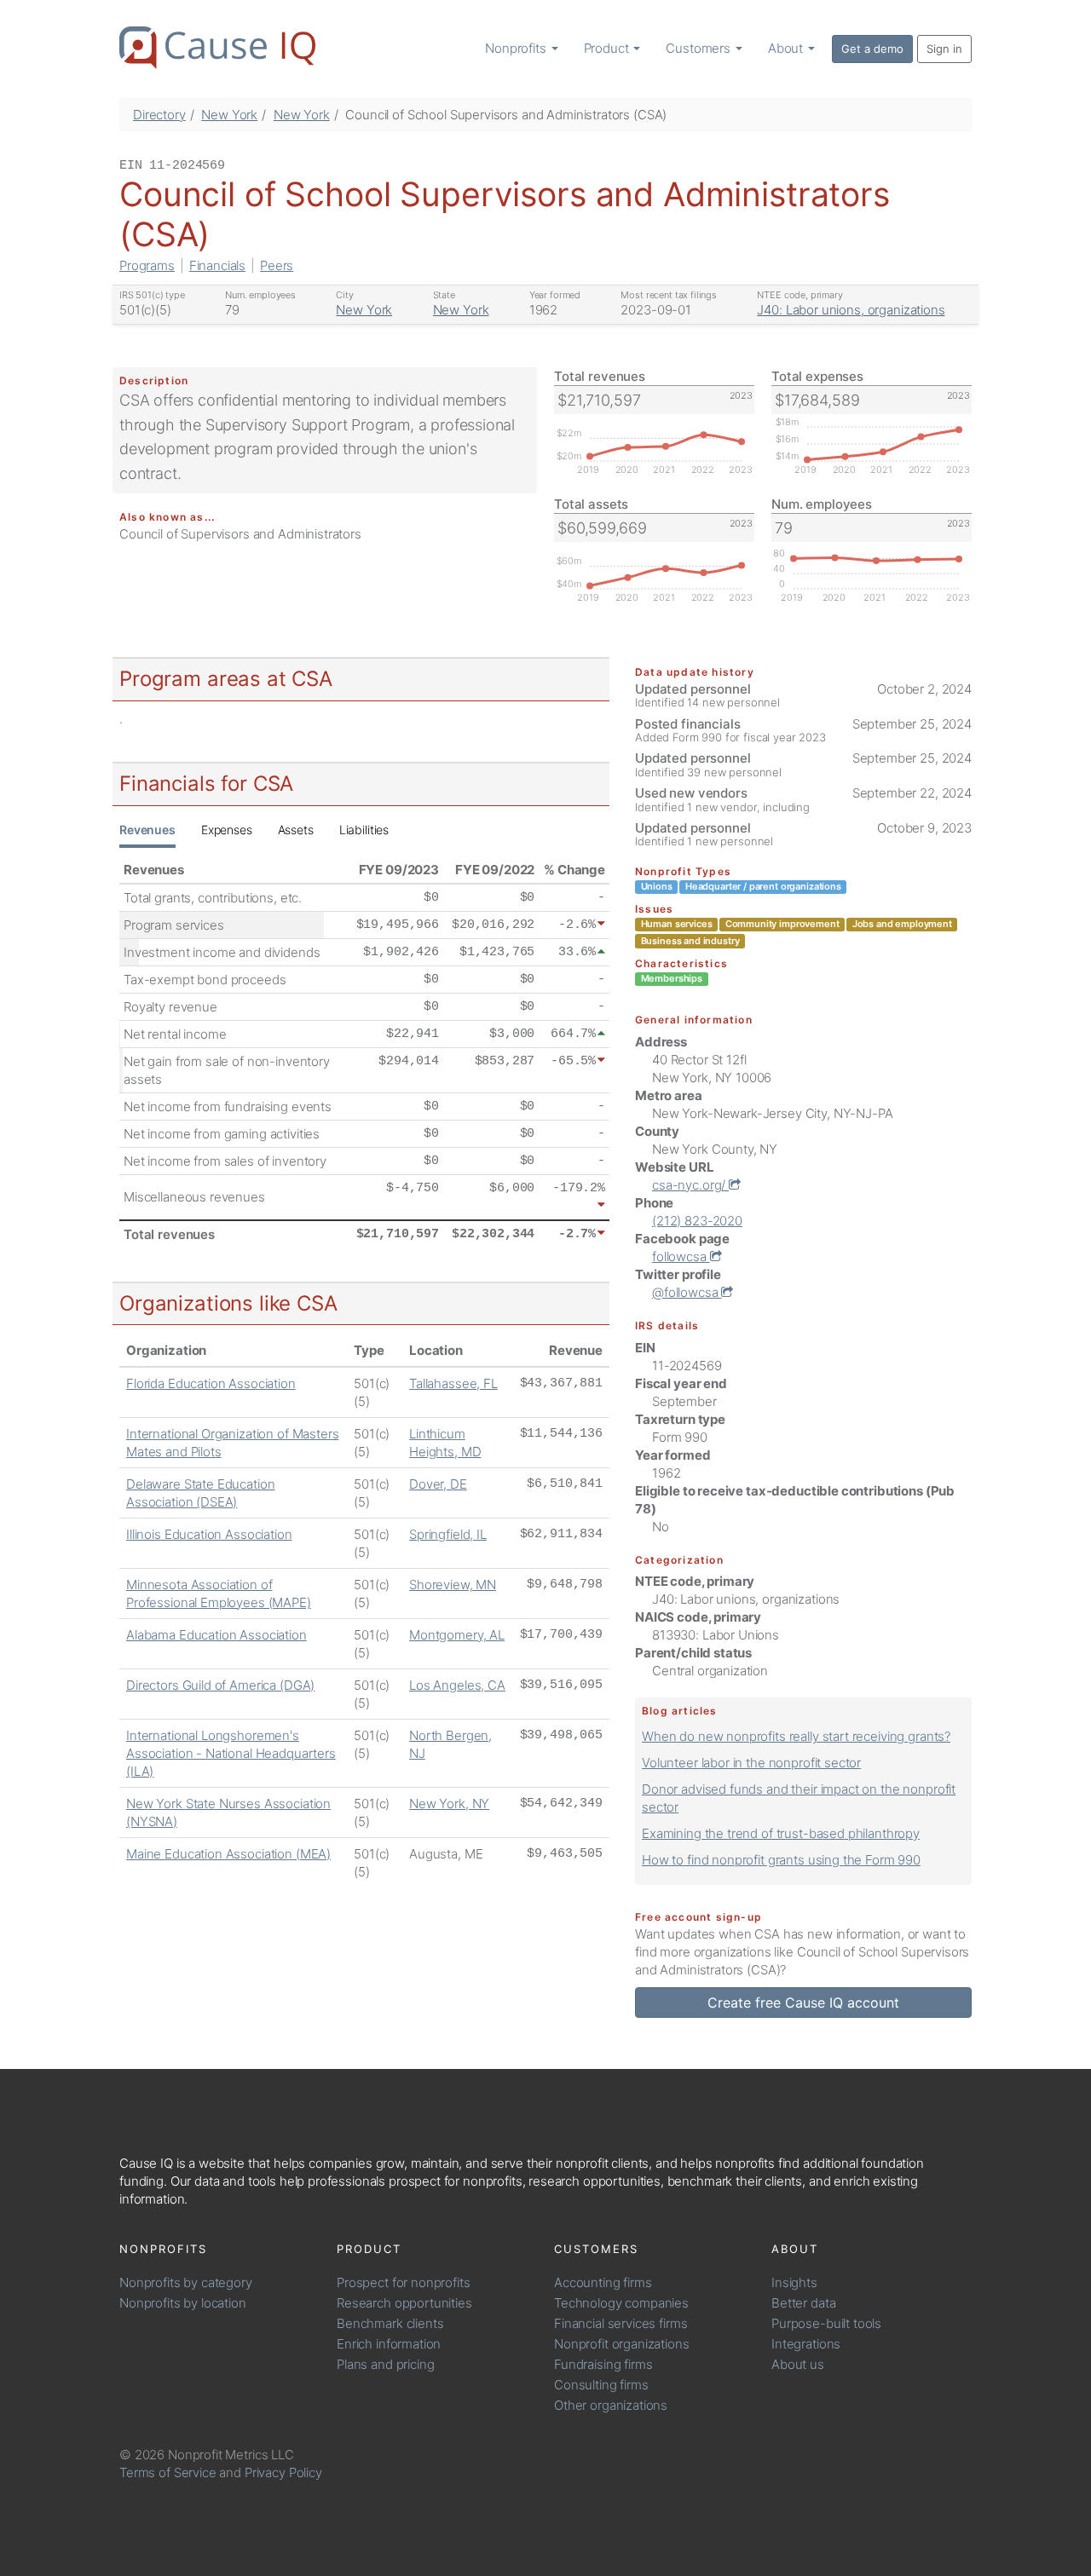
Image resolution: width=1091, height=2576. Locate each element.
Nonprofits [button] (517, 48)
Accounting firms (603, 2282)
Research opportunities (404, 2303)
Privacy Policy (283, 2472)
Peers (277, 265)
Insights (794, 2282)
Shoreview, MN (453, 1585)
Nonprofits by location (183, 2303)
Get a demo (872, 49)
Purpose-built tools (826, 2323)
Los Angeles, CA (457, 1685)
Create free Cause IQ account (803, 2003)
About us (798, 2364)
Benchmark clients (390, 2323)
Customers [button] (700, 48)
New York (229, 115)
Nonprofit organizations (622, 2344)
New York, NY (449, 1804)
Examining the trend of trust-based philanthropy (781, 1833)
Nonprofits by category (186, 2282)
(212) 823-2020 (697, 1221)
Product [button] (608, 48)
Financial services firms (621, 2323)
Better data (803, 2303)
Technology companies (621, 2303)
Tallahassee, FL (453, 1383)
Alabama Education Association (216, 1635)
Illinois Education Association (209, 1534)
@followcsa (687, 1292)
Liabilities (364, 830)
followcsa (681, 1256)
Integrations (806, 2344)
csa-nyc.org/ (690, 1185)
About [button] (787, 48)
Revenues (147, 830)
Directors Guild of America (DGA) (220, 1685)
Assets (296, 830)
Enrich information (389, 2344)
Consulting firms (601, 2385)
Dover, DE (438, 1484)
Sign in (944, 49)
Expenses (227, 830)
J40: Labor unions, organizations (851, 310)
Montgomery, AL (457, 1635)
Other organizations (611, 2405)
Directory (159, 115)
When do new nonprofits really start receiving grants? (796, 1736)
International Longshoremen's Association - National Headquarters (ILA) (231, 1753)
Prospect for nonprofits (404, 2282)
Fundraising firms (603, 2364)
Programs (147, 265)
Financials (218, 265)
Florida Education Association (211, 1383)
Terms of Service (168, 2472)
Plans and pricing (385, 2364)
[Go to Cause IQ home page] (217, 48)
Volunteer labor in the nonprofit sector (751, 1763)
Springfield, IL (448, 1534)
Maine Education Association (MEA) (228, 1854)
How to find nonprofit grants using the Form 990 (781, 1860)
